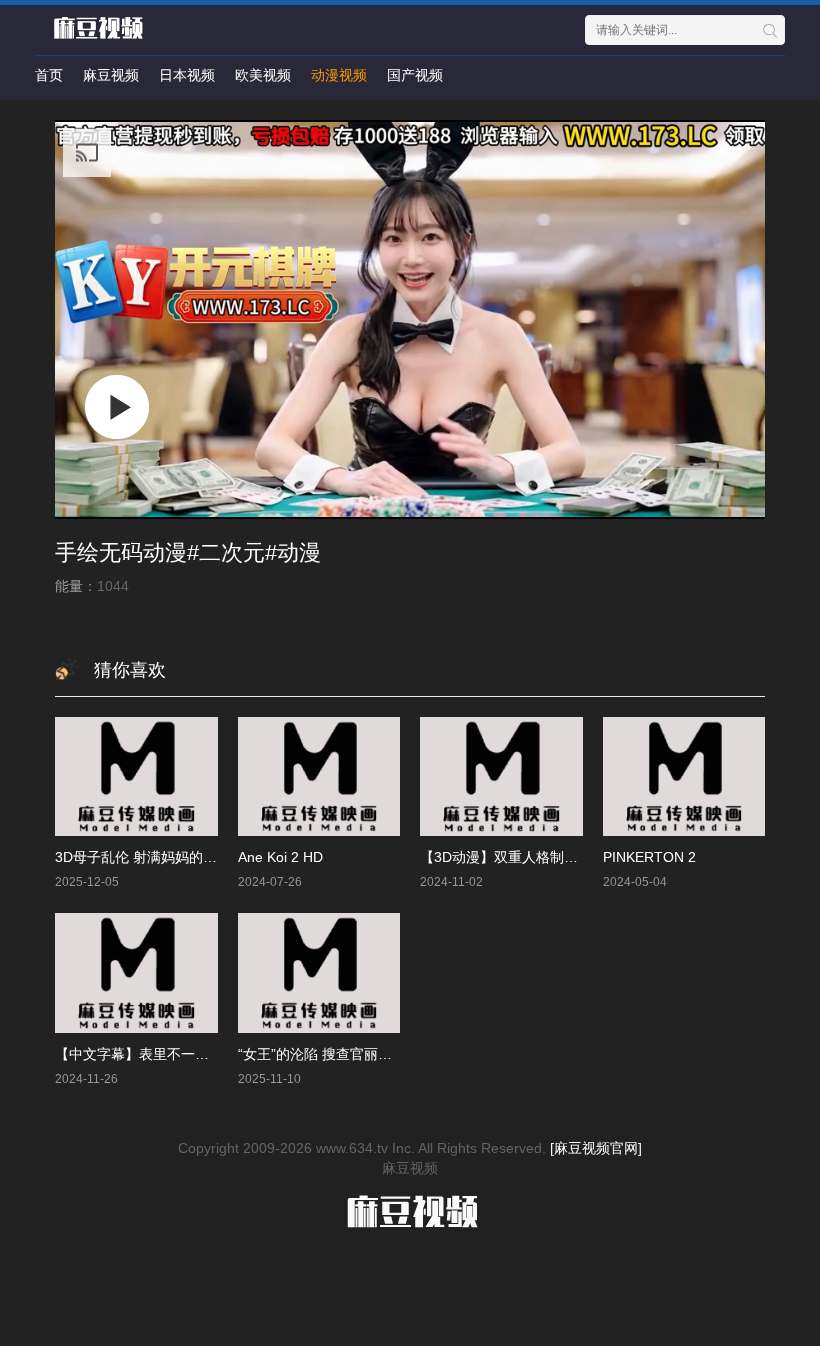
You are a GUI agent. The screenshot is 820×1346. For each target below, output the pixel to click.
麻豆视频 (111, 75)
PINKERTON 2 (649, 857)
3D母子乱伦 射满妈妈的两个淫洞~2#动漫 (183, 857)
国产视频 (415, 75)
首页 (49, 75)
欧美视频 (263, 75)
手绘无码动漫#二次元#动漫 (188, 552)
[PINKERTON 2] (684, 776)
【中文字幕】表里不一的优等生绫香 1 (173, 1054)
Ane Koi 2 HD (280, 857)
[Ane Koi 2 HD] (319, 776)
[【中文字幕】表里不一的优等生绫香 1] (136, 972)
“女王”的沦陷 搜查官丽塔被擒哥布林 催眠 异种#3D (395, 1054)
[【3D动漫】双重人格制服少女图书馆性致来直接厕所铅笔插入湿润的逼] (501, 776)
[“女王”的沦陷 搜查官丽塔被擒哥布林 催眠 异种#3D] (319, 972)
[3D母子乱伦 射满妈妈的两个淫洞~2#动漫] (136, 776)
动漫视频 (339, 75)
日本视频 (187, 75)
